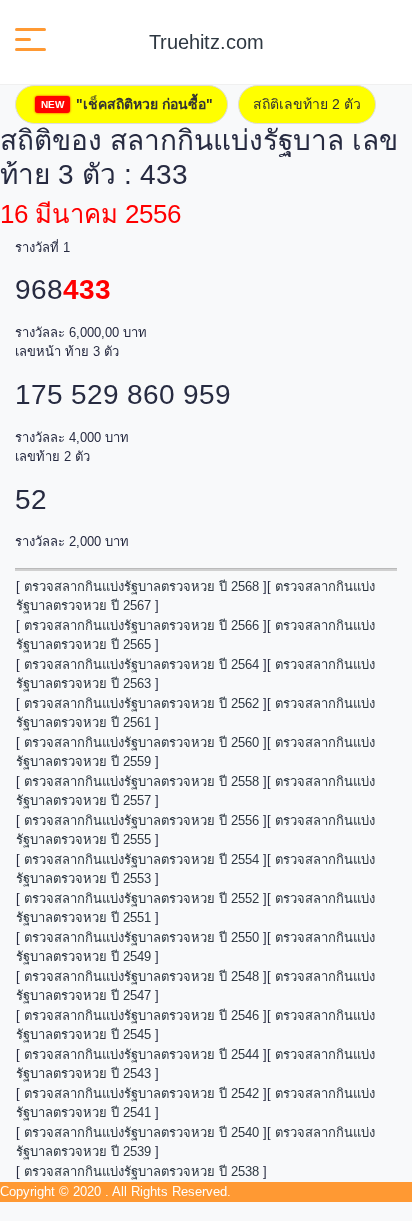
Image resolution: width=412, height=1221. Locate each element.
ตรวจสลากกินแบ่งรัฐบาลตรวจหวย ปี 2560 (141, 742)
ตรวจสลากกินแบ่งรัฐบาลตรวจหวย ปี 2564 (141, 664)
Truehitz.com (206, 42)
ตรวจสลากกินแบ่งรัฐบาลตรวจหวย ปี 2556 (141, 820)
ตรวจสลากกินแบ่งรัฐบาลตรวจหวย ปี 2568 (141, 586)
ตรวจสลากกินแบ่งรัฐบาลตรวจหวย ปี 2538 (141, 1171)
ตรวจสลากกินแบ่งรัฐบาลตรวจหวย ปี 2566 (141, 625)
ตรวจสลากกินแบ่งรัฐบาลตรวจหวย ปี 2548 (141, 976)
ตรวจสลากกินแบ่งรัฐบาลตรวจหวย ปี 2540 (141, 1132)
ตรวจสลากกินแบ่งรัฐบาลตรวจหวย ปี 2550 (141, 937)
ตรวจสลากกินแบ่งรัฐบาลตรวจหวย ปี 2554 (141, 859)
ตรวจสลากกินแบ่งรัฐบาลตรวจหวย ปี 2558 (141, 781)
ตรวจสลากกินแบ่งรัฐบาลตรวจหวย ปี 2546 (141, 1015)
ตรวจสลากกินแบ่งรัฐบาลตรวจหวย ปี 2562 (141, 703)
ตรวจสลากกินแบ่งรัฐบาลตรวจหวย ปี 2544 (141, 1054)
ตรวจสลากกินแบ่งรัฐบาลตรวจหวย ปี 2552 (141, 898)
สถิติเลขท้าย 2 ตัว (307, 104)
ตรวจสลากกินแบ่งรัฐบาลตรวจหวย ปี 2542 (141, 1093)
